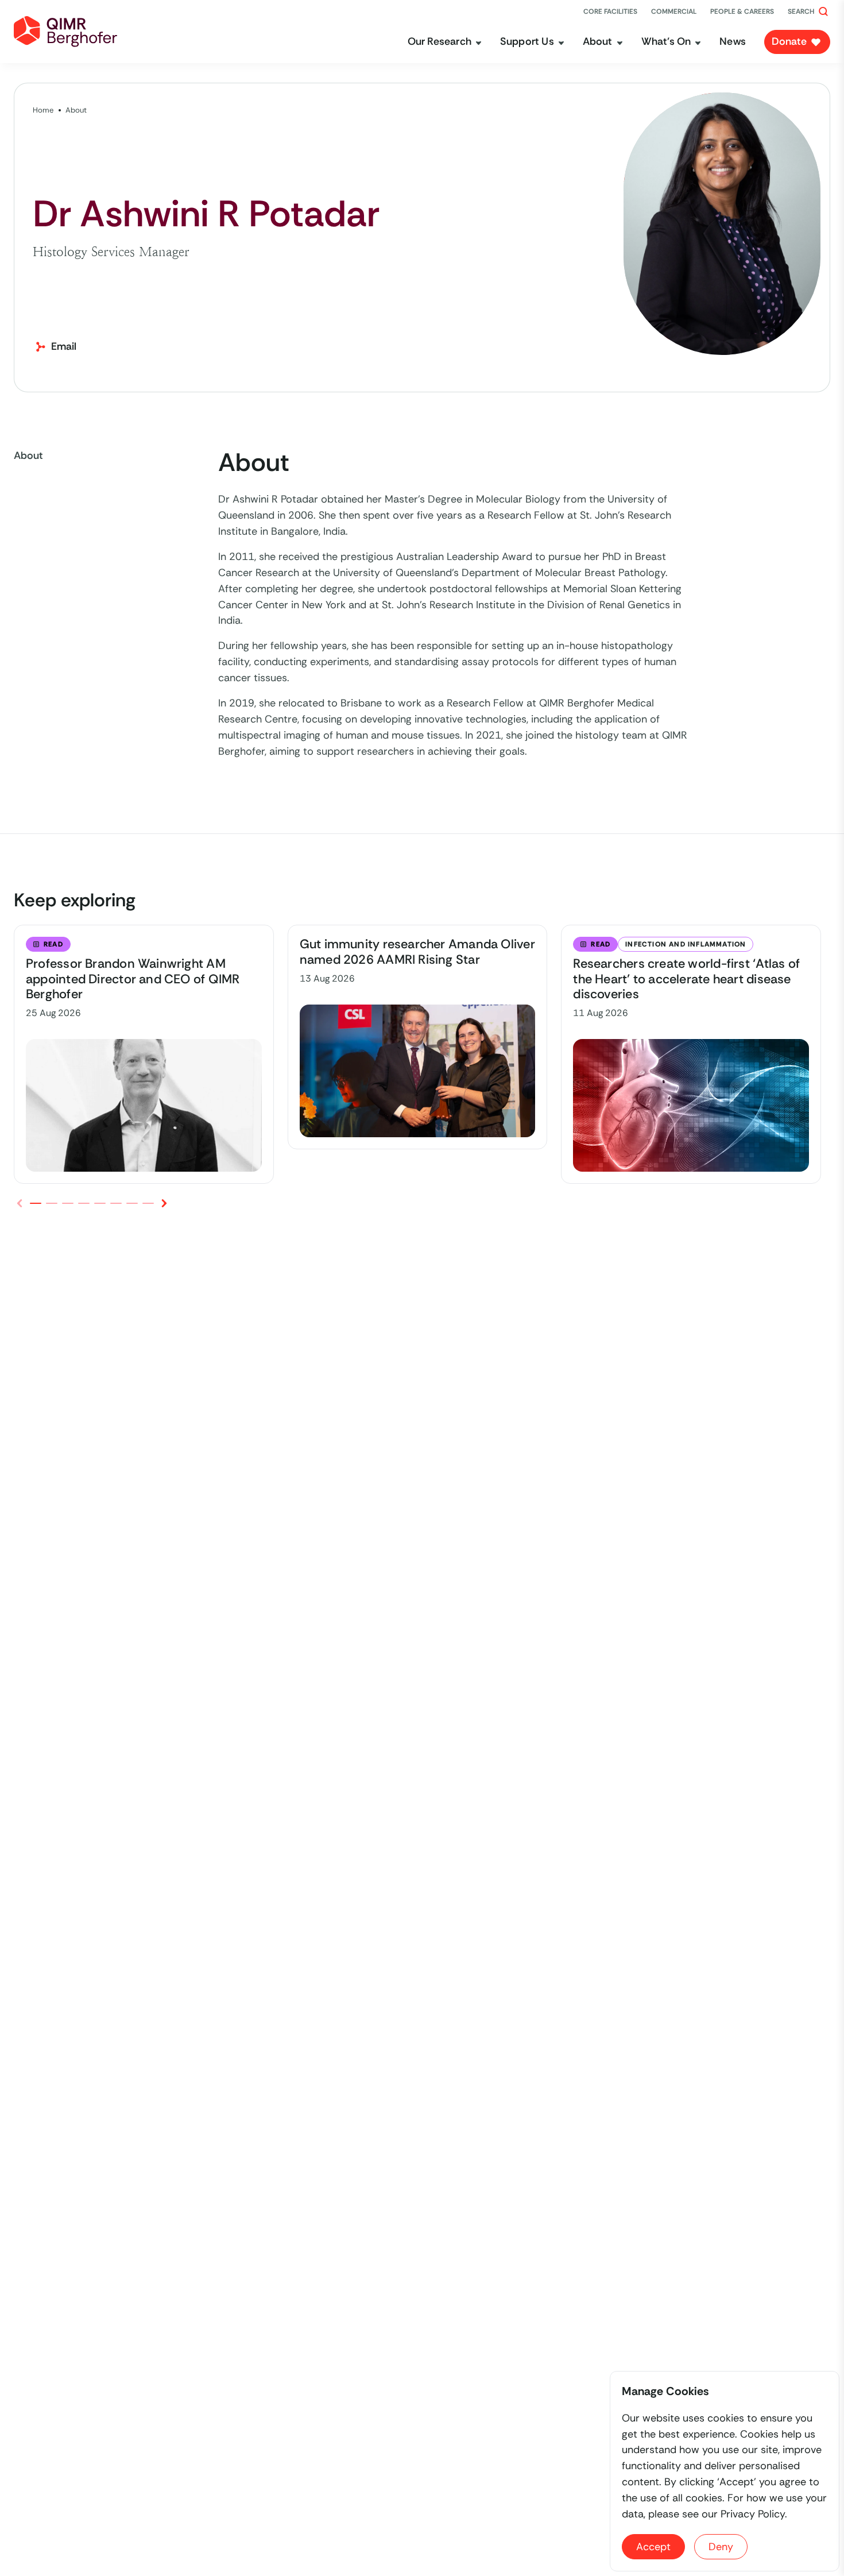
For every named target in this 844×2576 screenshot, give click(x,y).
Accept (653, 2547)
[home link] (65, 32)
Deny (721, 2547)
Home (43, 110)
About (76, 110)
